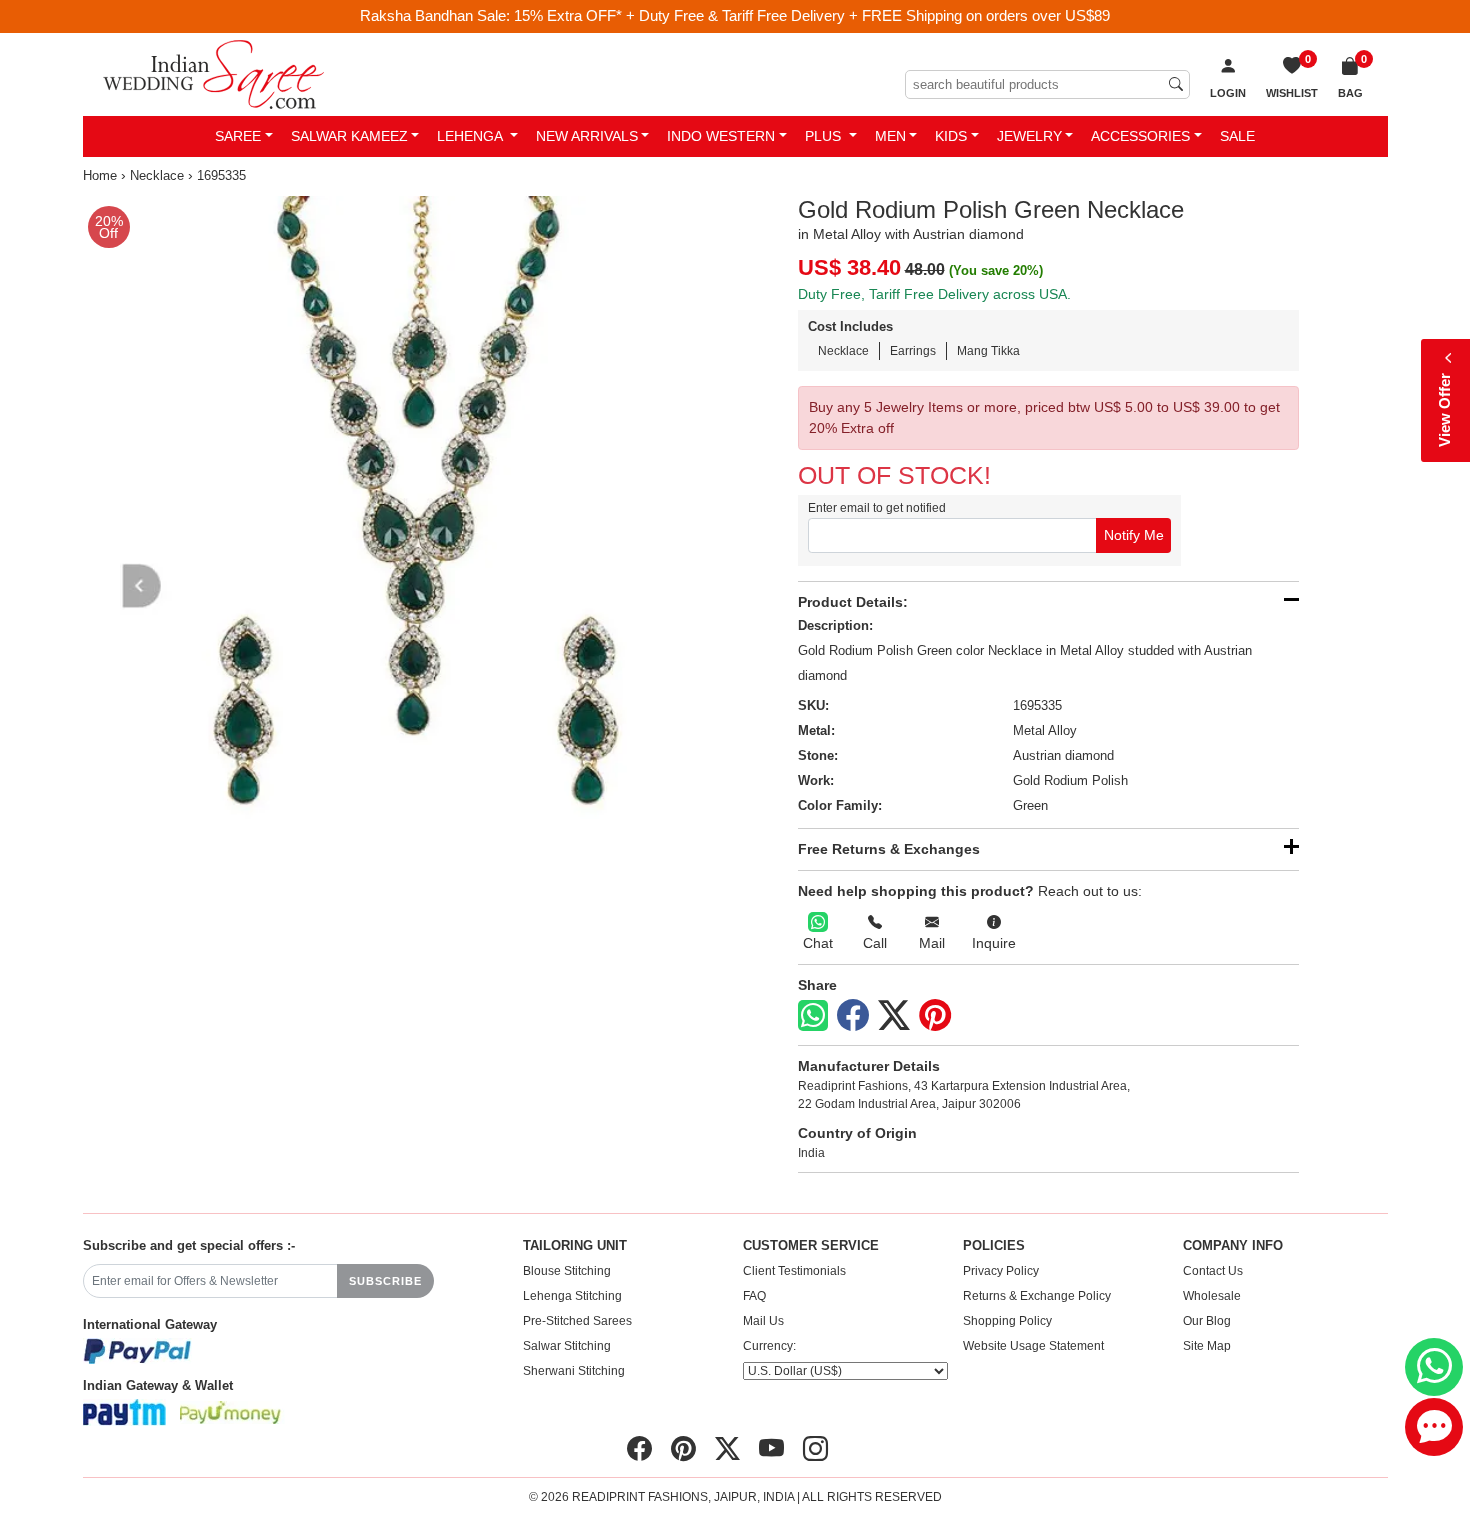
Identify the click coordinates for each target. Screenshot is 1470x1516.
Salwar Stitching (567, 1346)
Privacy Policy (1001, 1271)
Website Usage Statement (1033, 1346)
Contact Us (1213, 1271)
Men (890, 136)
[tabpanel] (405, 518)
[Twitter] (894, 1016)
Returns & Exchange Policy (1037, 1296)
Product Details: (853, 602)
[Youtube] (771, 1449)
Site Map (1207, 1346)
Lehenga (471, 136)
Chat (818, 943)
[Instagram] (815, 1449)
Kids (951, 136)
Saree (238, 136)
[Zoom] (405, 518)
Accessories (1140, 136)
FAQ (754, 1296)
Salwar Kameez (349, 136)
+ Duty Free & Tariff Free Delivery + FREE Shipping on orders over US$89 (868, 15)
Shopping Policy (1007, 1321)
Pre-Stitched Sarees (577, 1321)
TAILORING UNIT (575, 1246)
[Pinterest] (935, 1016)
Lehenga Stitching (572, 1296)
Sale (1237, 136)
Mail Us (763, 1321)
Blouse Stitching (567, 1271)
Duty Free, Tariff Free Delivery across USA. (934, 294)
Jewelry (1029, 136)
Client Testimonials (794, 1271)
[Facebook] (853, 1016)
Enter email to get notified (877, 508)
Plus (825, 136)
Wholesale (1212, 1296)
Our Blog (1207, 1321)
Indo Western (721, 136)
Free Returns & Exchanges (889, 849)
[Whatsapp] (813, 1015)
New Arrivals (587, 136)
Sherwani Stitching (574, 1371)
